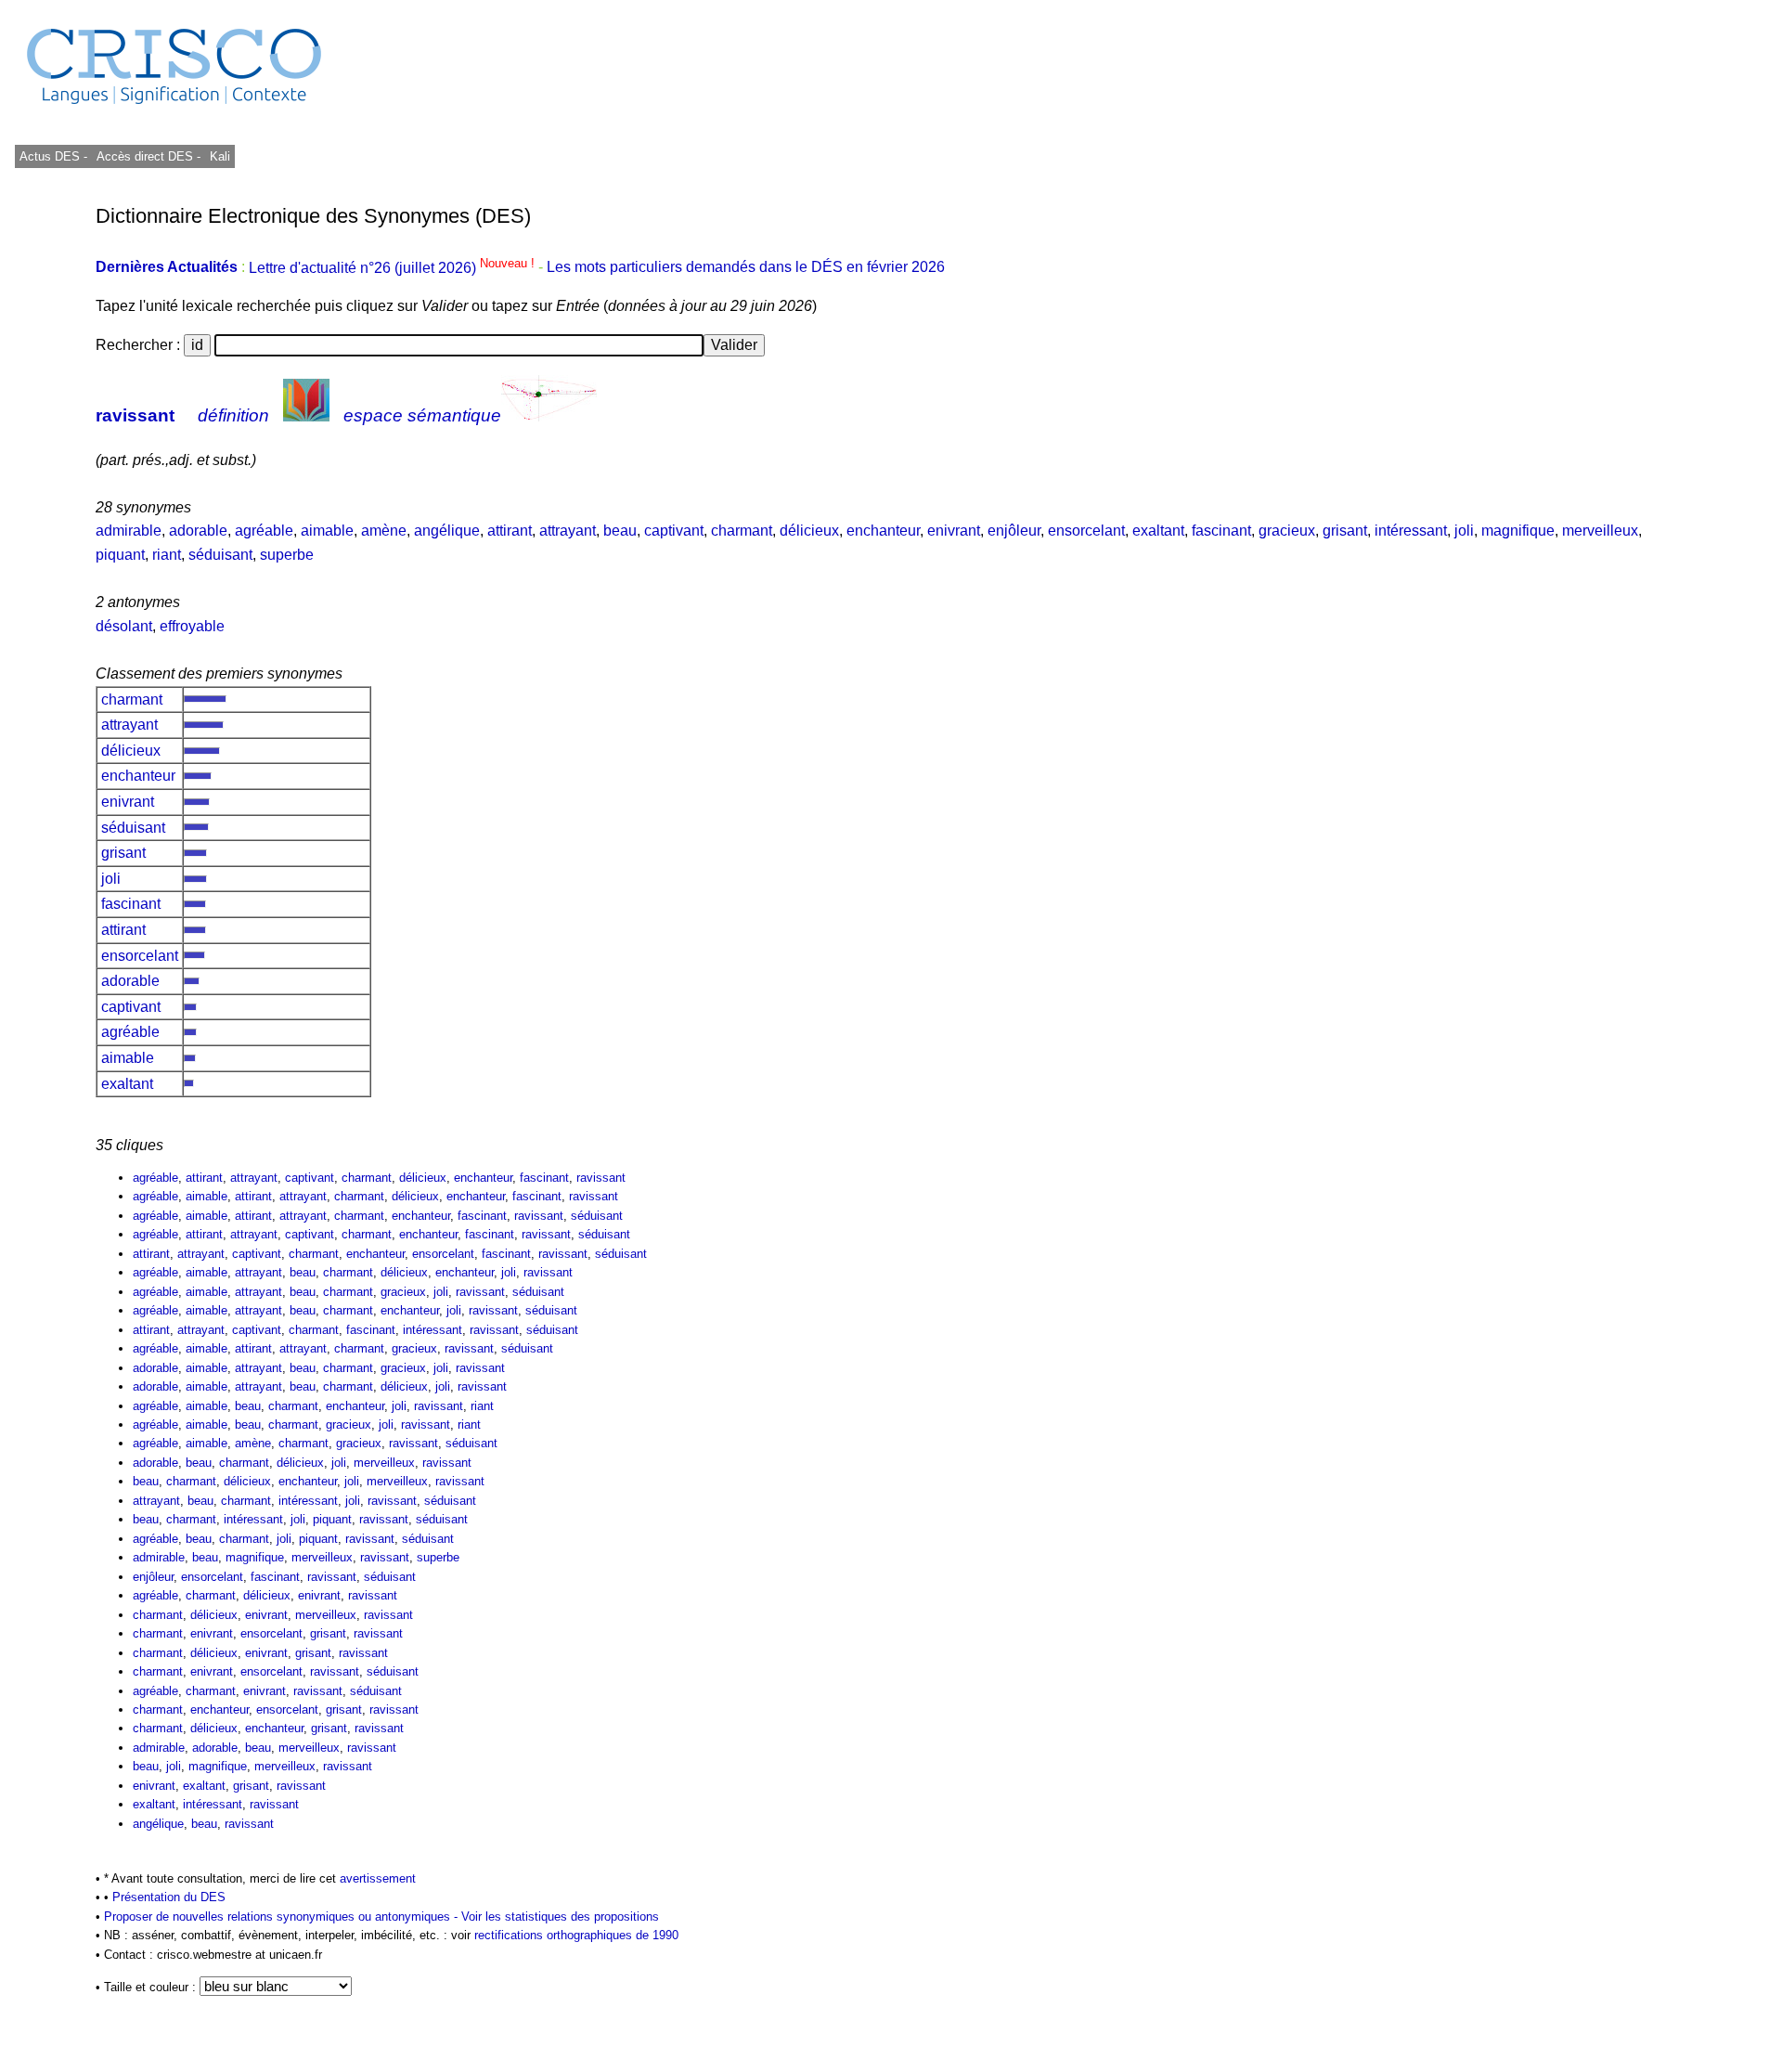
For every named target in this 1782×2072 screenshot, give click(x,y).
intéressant (1411, 531)
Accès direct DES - (148, 156)
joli (1464, 531)
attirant (510, 531)
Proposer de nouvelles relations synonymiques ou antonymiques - (283, 1917)
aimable (327, 531)
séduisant (220, 555)
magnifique (1518, 531)
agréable (264, 531)
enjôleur (1014, 531)
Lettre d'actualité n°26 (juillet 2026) (394, 268)
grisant (1345, 531)
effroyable (192, 626)
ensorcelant (1086, 531)
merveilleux (1600, 531)
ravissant (135, 415)
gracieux (1287, 531)
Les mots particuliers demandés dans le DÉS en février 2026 (746, 268)
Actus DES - (53, 156)
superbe (287, 555)
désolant (124, 626)
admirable (129, 531)
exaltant (1158, 531)
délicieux (809, 531)
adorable (198, 531)
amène (384, 531)
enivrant (954, 531)
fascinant (1221, 531)
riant (167, 555)
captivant (674, 531)
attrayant (568, 531)
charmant (742, 531)
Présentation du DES (169, 1897)
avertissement (378, 1878)
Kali (220, 156)
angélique (447, 531)
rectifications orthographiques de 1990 (576, 1935)
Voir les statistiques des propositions (560, 1917)
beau (620, 531)
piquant (120, 555)
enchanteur (883, 531)
